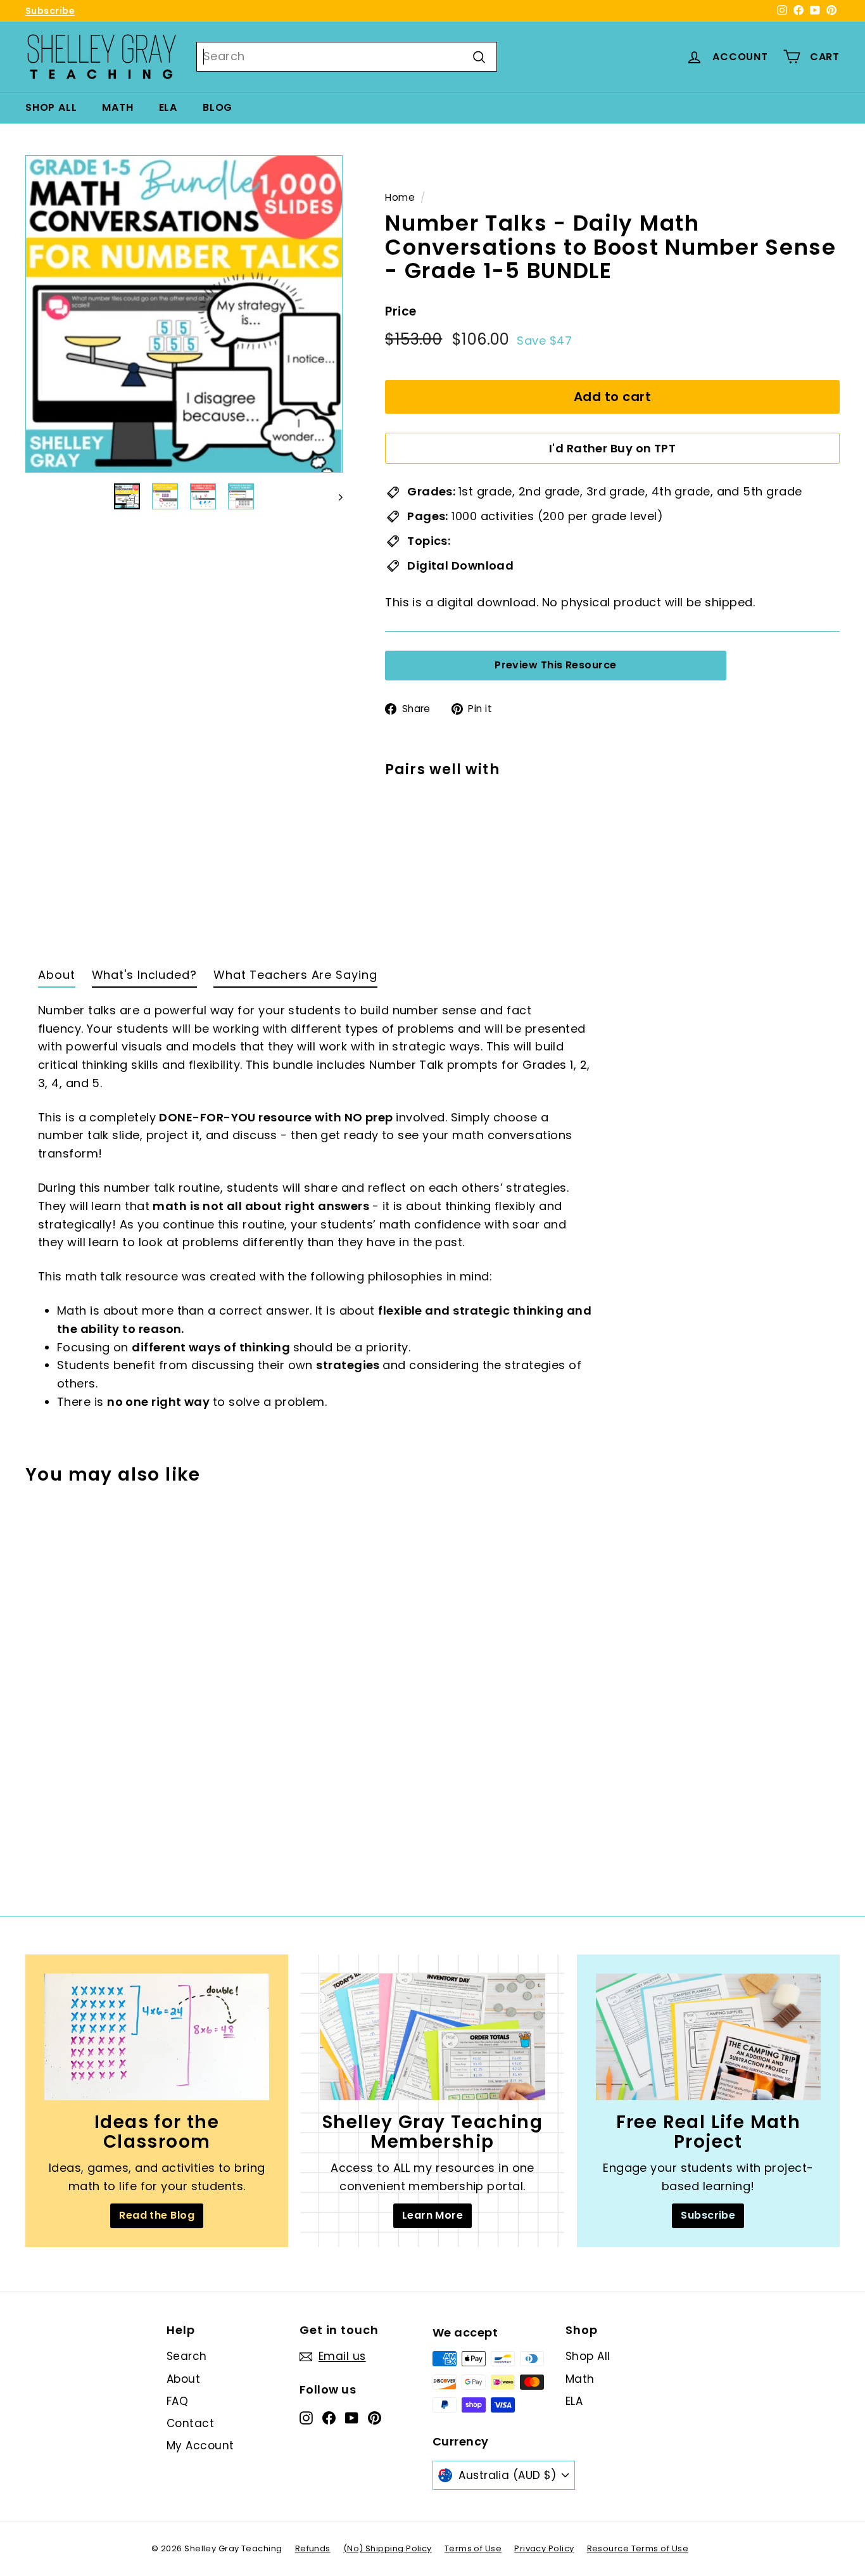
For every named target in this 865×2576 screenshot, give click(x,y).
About (183, 2379)
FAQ (177, 2401)
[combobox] (347, 57)
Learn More (433, 2215)
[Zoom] (184, 314)
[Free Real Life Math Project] (708, 2037)
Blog (218, 107)
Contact (190, 2423)
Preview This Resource (555, 666)
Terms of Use (473, 2548)
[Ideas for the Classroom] (157, 2037)
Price (401, 311)
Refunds (313, 2548)
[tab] (57, 978)
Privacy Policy (544, 2548)
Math (117, 107)
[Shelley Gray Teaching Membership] (432, 2037)
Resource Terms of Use (638, 2548)
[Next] (335, 496)
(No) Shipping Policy (388, 2548)
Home (400, 197)
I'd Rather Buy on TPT (612, 448)
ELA (168, 107)
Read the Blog (157, 2215)
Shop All (51, 107)
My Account (200, 2445)
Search (187, 2356)
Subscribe (50, 11)
